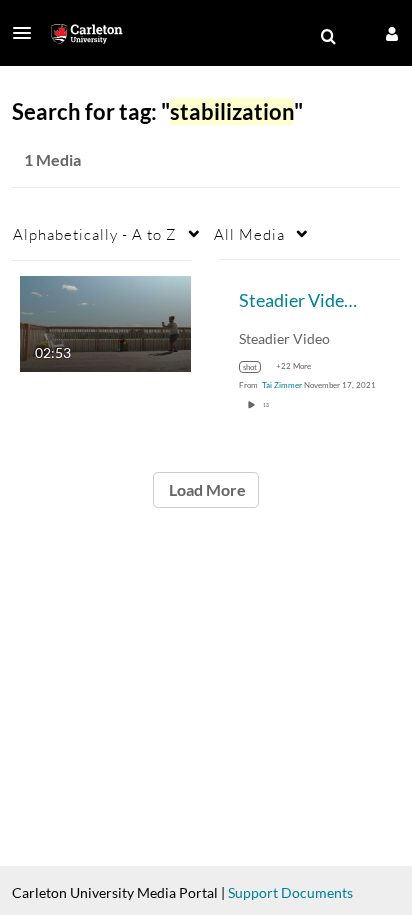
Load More (206, 489)
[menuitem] (328, 37)
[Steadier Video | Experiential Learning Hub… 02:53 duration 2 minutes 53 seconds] (105, 321)
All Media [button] (249, 234)
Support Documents (290, 892)
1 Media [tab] (52, 159)
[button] (28, 33)
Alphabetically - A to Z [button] (95, 234)
